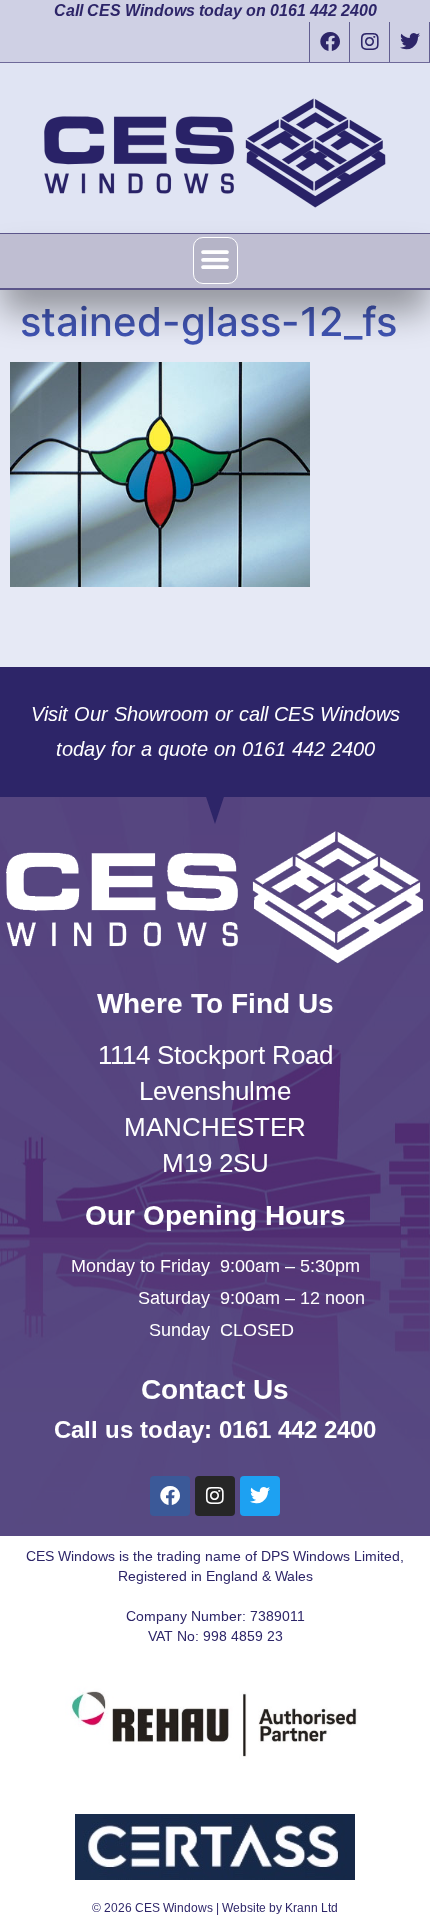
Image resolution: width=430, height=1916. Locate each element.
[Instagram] (369, 42)
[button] (215, 260)
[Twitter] (409, 42)
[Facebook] (329, 42)
